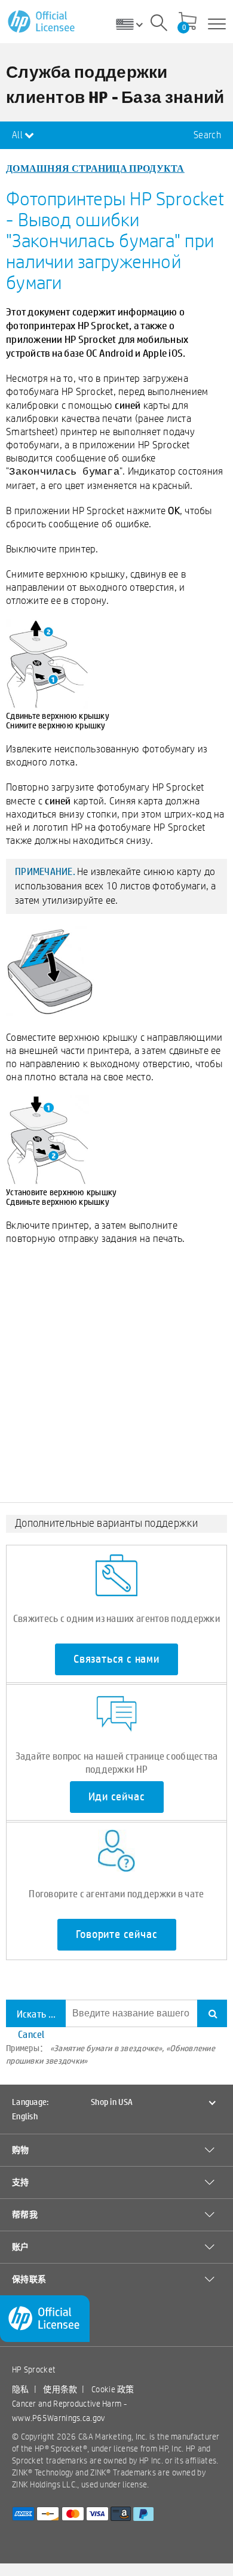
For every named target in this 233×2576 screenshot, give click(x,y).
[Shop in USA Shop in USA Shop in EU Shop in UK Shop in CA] (134, 24)
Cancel (31, 2034)
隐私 (21, 2389)
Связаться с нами (116, 1659)
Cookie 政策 (113, 2389)
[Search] (159, 25)
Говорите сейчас (117, 1934)
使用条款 (60, 2389)
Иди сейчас (117, 1797)
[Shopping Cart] (188, 22)
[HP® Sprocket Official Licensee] (42, 22)
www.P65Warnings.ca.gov (59, 2418)
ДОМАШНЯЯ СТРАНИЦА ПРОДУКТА (95, 168)
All (18, 135)
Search (207, 135)
